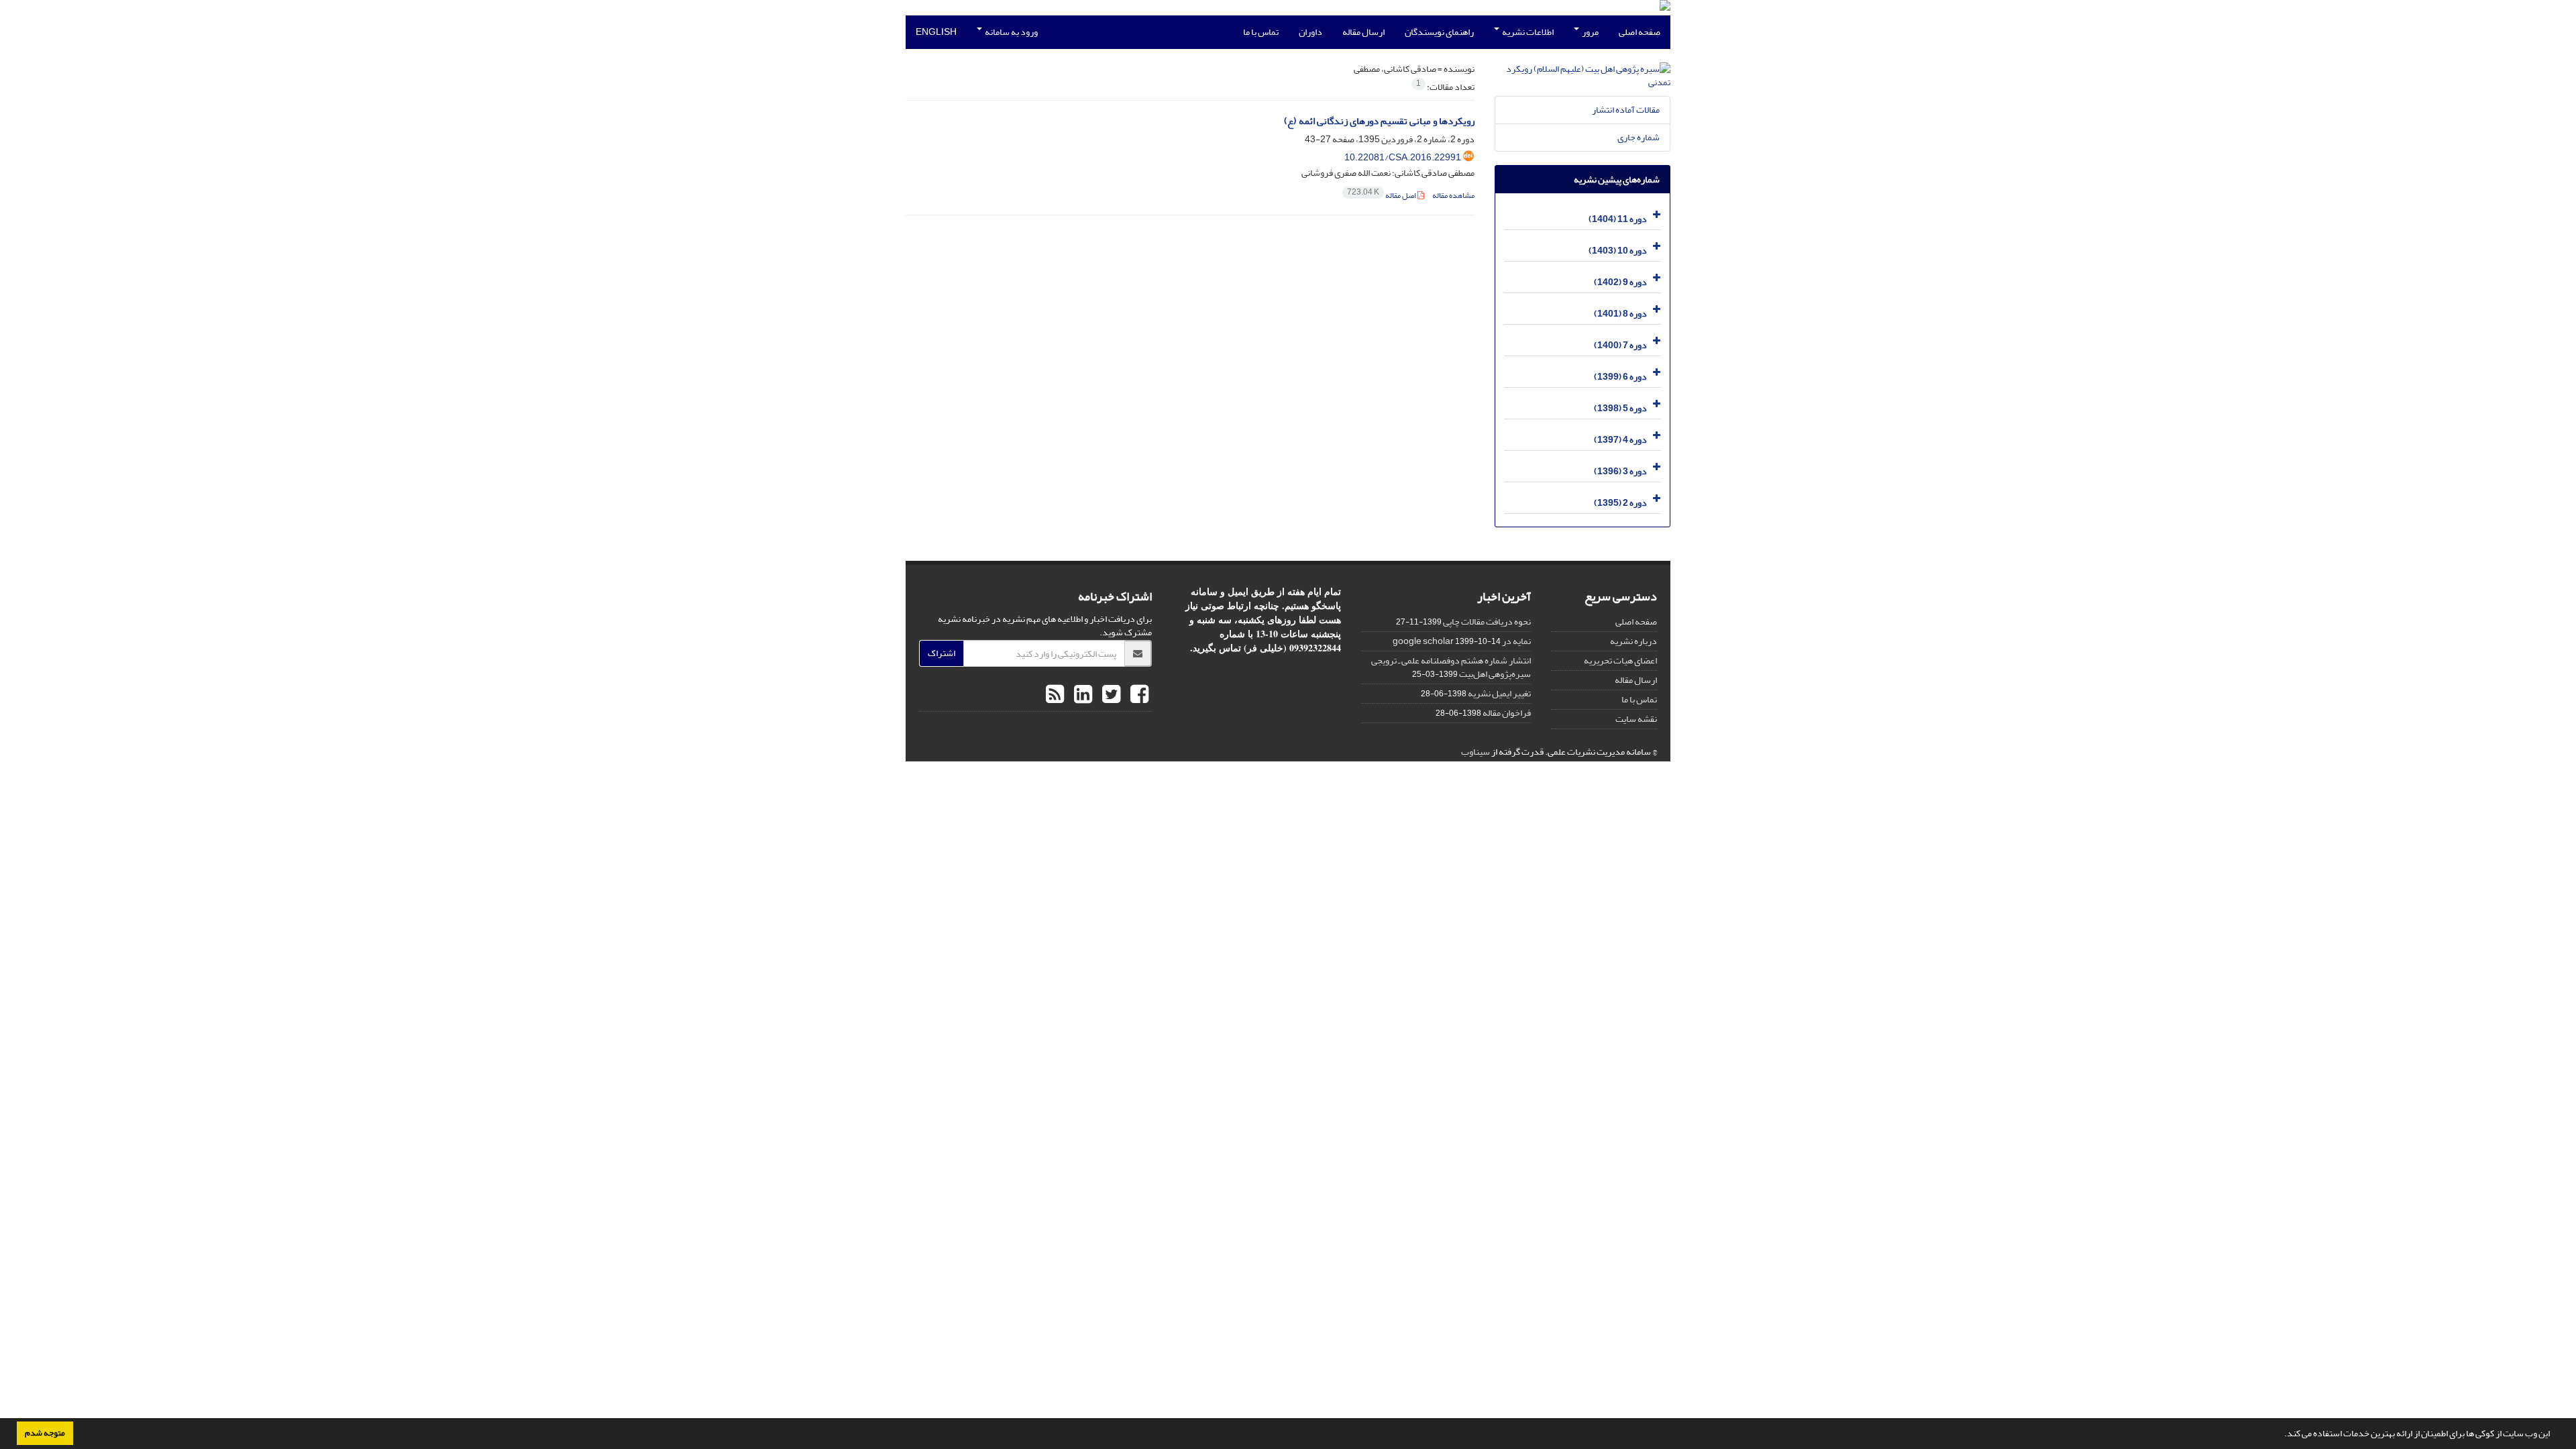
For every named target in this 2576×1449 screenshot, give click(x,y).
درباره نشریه (1633, 641)
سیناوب (1475, 752)
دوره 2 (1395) (1620, 503)
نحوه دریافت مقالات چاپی (1487, 622)
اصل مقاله (1382, 196)
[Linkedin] (1081, 695)
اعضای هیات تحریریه (1620, 660)
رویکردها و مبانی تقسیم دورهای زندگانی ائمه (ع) (1379, 121)
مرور (1590, 32)
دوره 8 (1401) (1620, 314)
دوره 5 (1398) (1620, 408)
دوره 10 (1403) (1618, 251)
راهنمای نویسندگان (1439, 32)
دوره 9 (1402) (1620, 282)
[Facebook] (1138, 695)
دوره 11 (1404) (1618, 219)
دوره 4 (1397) (1620, 440)
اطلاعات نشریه (1527, 32)
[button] (2281, 1435)
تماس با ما (1261, 32)
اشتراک (942, 653)
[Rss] (1055, 695)
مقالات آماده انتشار (1626, 110)
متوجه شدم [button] (45, 1433)
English (936, 32)
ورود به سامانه (1011, 32)
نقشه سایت (1636, 719)
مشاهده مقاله (1453, 196)
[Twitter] (1110, 695)
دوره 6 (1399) (1620, 377)
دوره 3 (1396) (1620, 471)
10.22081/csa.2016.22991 (1403, 157)
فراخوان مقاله (1507, 713)
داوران (1310, 32)
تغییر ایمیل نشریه (1499, 693)
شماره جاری (1639, 137)
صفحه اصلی (1640, 32)
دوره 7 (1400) (1620, 345)
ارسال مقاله (1363, 32)
